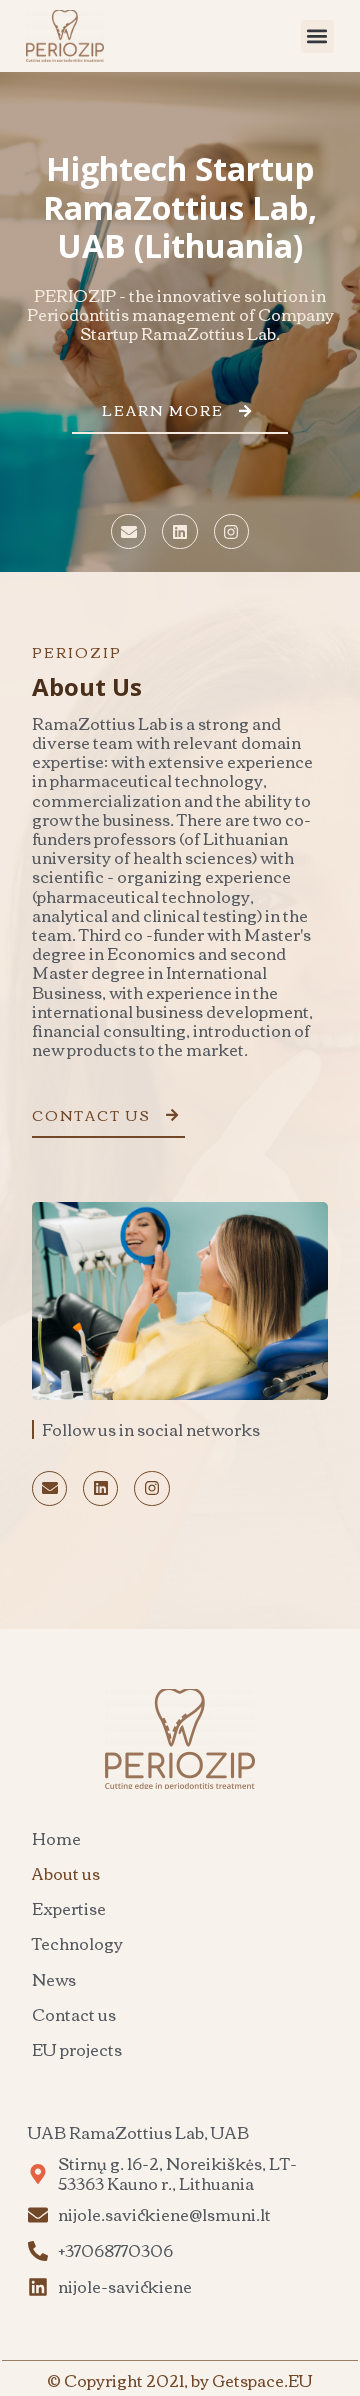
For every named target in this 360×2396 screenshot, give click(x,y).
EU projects (77, 2049)
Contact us (74, 2014)
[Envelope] (128, 531)
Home (56, 1838)
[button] (317, 36)
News (54, 1979)
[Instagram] (231, 531)
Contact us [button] (91, 1115)
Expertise (69, 1908)
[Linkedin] (179, 531)
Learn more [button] (163, 410)
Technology (77, 1943)
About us (66, 1873)
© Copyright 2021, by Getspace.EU (180, 2380)
